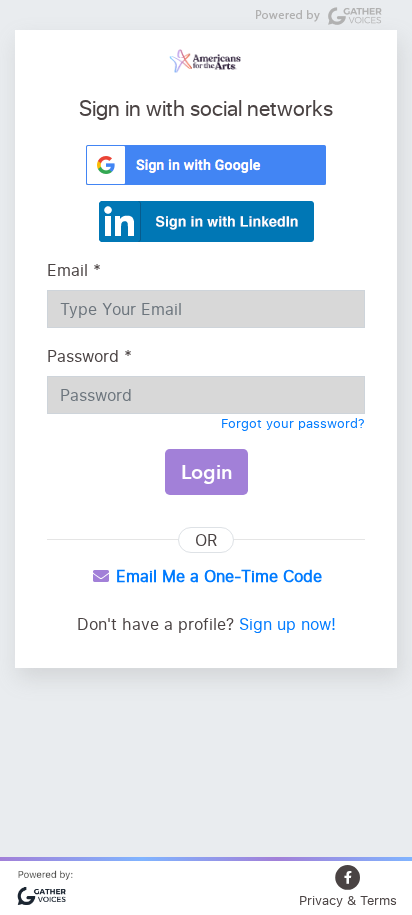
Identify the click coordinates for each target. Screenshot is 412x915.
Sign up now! (287, 624)
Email (74, 270)
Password (89, 356)
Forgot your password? (293, 423)
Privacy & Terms (348, 900)
